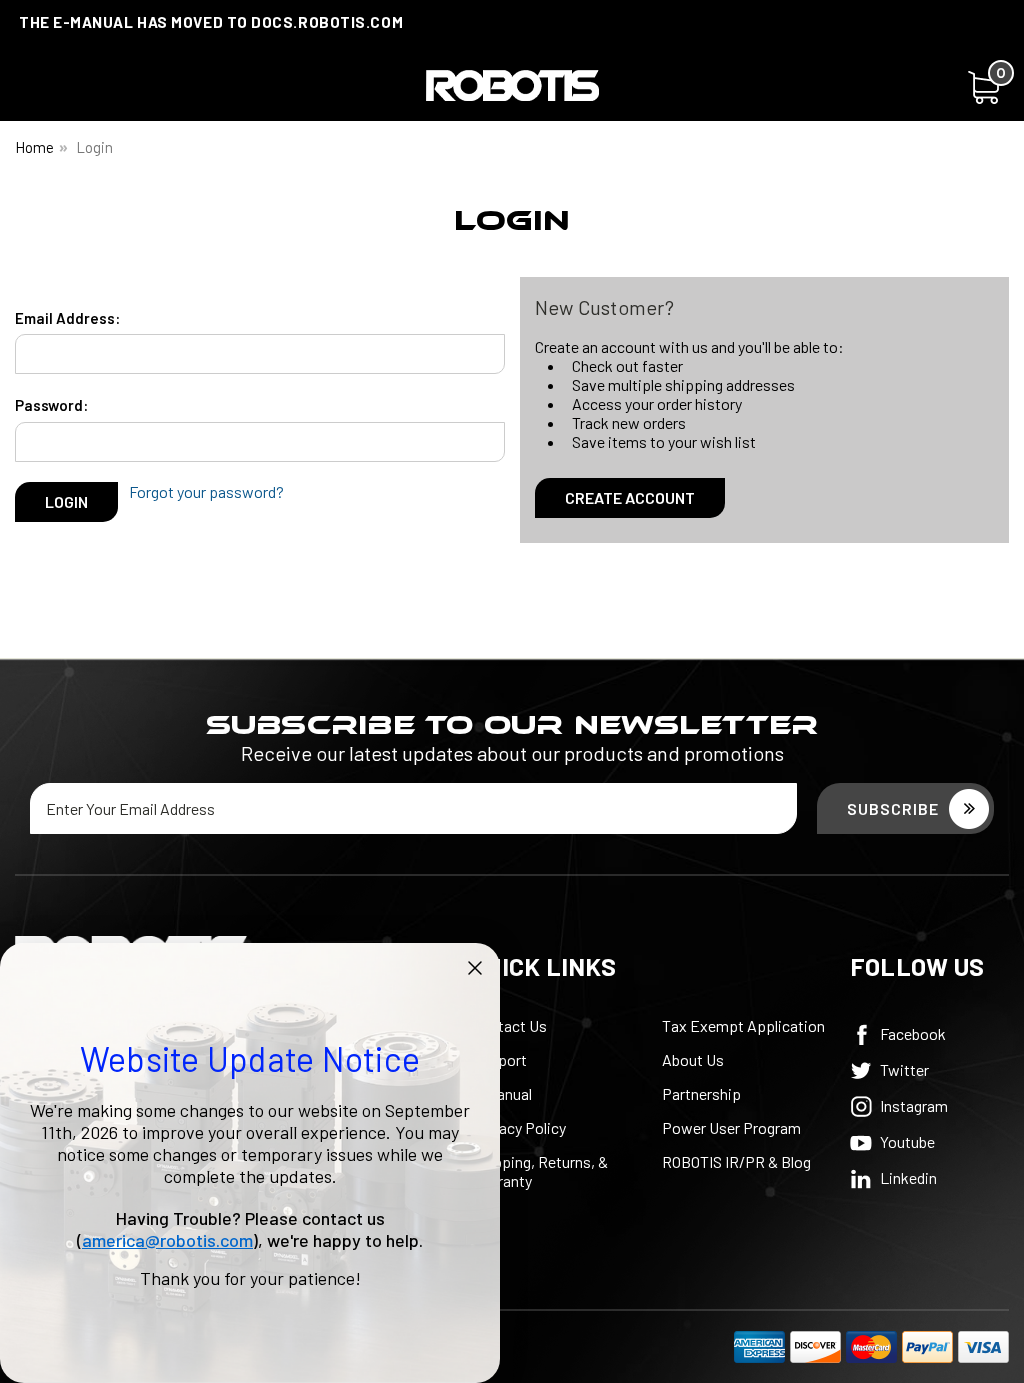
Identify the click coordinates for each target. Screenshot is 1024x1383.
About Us (693, 1059)
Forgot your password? (206, 491)
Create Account (630, 497)
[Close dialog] (475, 968)
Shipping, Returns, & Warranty (540, 1171)
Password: (51, 405)
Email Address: (67, 318)
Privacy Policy (519, 1127)
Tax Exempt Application (743, 1025)
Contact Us (509, 1025)
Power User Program (731, 1127)
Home (34, 147)
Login (94, 147)
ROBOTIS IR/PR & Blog (736, 1161)
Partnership (701, 1093)
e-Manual (502, 1093)
